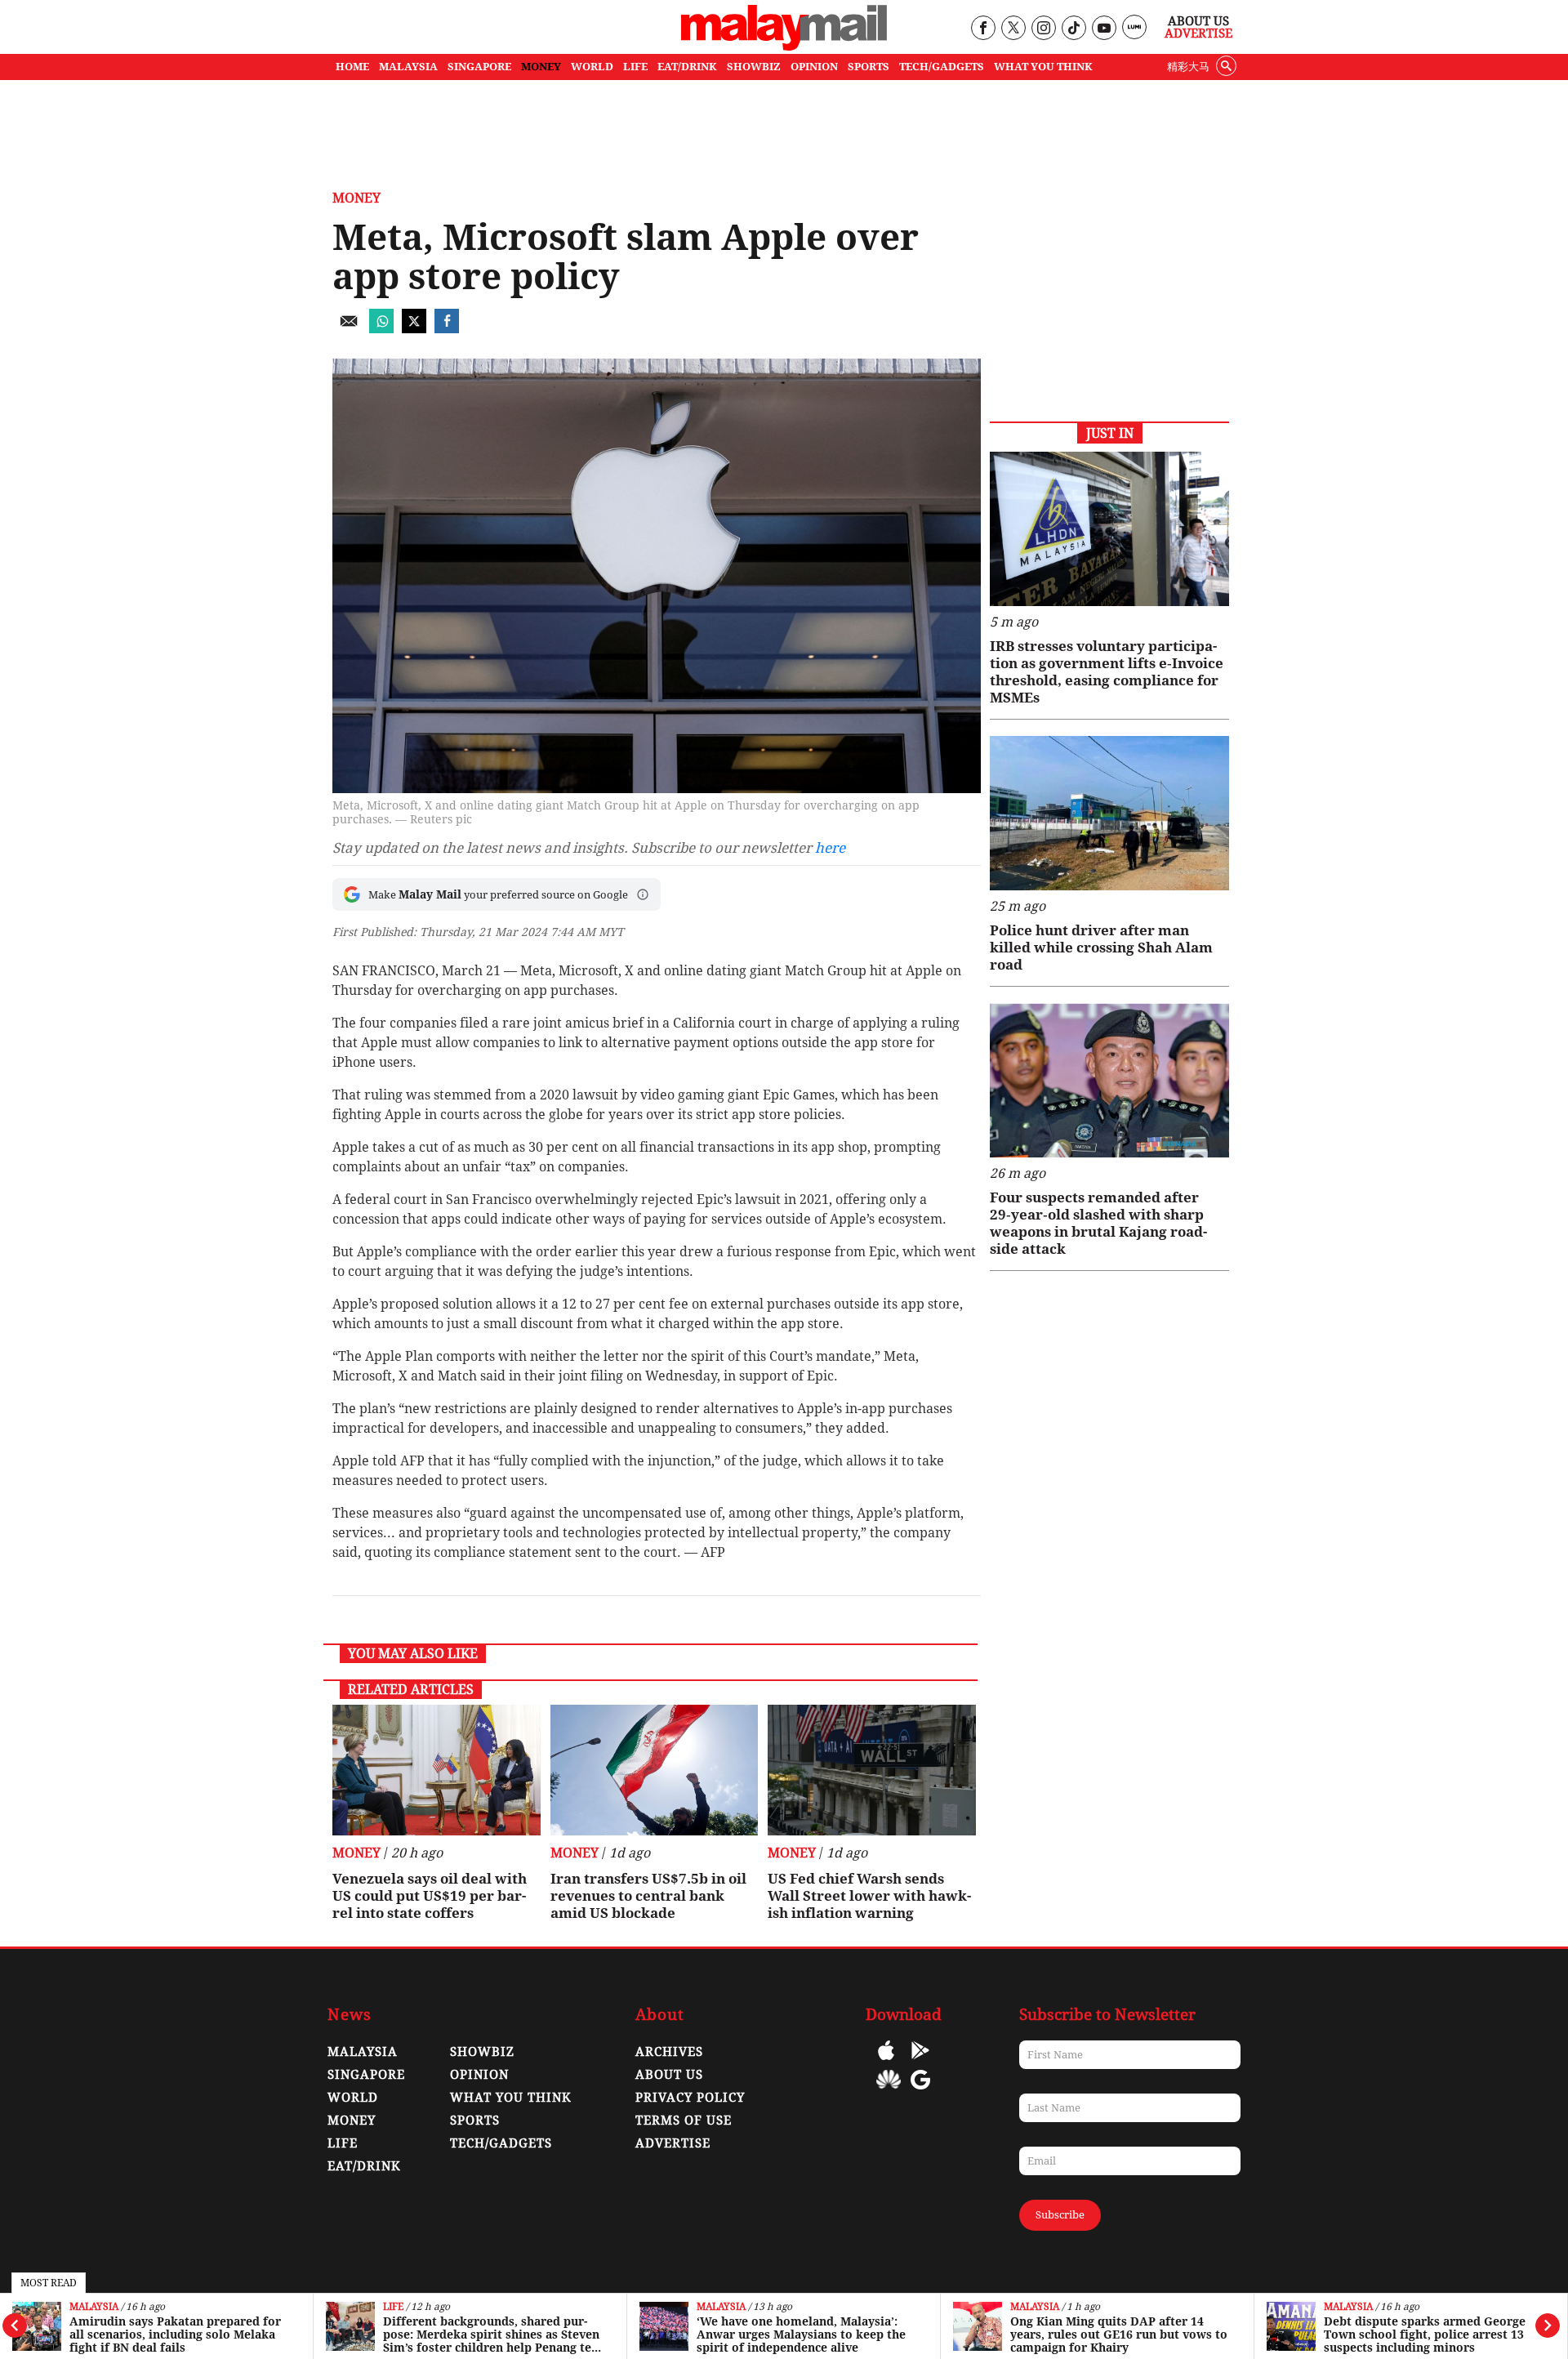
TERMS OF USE (684, 2120)
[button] (643, 894)
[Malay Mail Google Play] (920, 2062)
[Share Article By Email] (349, 329)
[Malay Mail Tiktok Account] (1074, 29)
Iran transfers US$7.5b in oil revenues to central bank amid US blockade (648, 1896)
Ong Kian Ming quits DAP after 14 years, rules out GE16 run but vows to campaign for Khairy (1119, 2334)
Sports (475, 2120)
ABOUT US (669, 2075)
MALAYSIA (408, 67)
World (353, 2098)
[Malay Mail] (784, 46)
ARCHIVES (669, 2052)
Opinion (479, 2075)
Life (393, 2307)
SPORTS (869, 67)
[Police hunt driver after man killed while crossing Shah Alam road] (1109, 813)
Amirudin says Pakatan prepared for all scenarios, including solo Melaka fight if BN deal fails (175, 2334)
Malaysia (94, 2307)
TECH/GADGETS (942, 67)
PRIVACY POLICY (690, 2098)
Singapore (366, 2075)
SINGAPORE (479, 67)
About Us (1198, 21)
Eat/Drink (364, 2166)
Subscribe (1060, 2215)
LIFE (635, 67)
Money (356, 198)
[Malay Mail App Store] (886, 2062)
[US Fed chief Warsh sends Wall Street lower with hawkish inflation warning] (872, 1770)
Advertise (1198, 33)
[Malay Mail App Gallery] (889, 2091)
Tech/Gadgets (501, 2143)
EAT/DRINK (687, 67)
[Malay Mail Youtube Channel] (1104, 29)
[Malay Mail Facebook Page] (983, 29)
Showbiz (482, 2052)
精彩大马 (1188, 67)
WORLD (592, 67)
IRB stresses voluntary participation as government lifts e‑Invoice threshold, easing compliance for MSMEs (1107, 672)
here (830, 848)
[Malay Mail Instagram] (1043, 29)
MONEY (541, 67)
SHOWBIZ (754, 67)
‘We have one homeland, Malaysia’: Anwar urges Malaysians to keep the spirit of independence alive (801, 2334)
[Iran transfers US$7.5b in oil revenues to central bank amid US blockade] (655, 1770)
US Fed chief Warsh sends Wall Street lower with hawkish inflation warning (869, 1896)
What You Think (1043, 67)
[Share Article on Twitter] (414, 329)
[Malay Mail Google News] (920, 2091)
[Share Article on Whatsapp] (381, 329)
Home (352, 67)
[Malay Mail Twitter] (1013, 29)
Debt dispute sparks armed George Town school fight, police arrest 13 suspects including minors (1425, 2334)
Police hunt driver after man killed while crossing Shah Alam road (1101, 948)
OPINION (814, 67)
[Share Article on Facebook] (447, 329)
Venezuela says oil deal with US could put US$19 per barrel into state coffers (430, 1896)
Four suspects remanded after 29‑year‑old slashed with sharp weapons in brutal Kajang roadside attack (1098, 1223)
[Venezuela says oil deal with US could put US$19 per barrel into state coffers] (437, 1770)
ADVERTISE (673, 2143)
